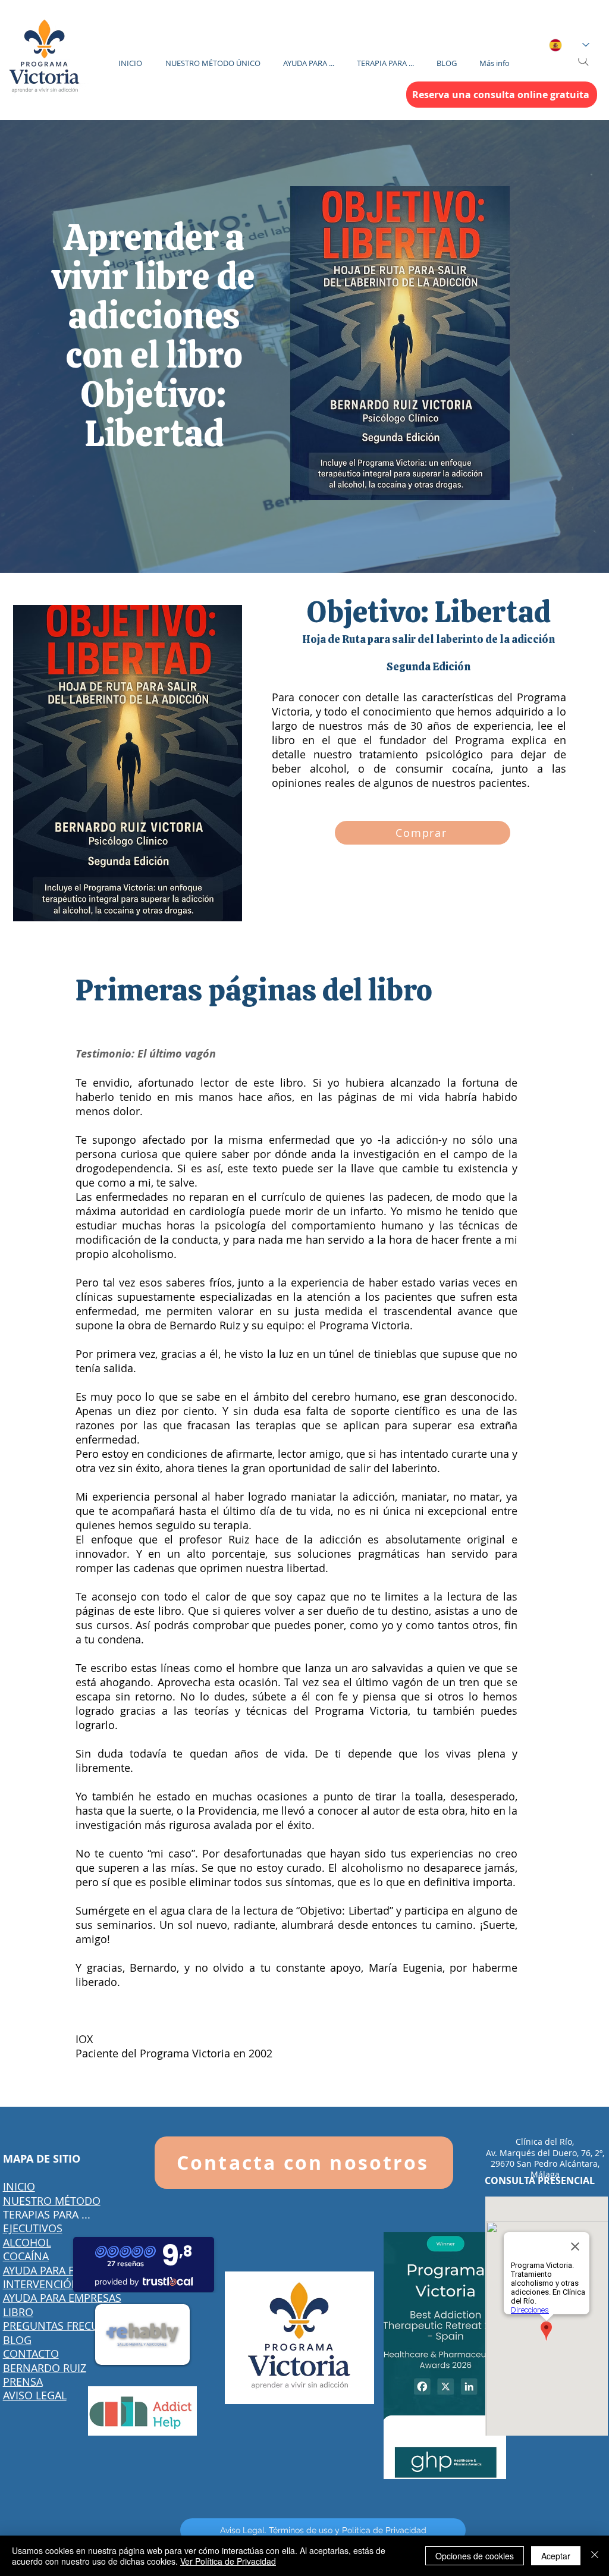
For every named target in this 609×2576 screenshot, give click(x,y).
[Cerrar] (595, 2556)
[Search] (583, 61)
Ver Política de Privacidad (228, 2561)
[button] (309, 58)
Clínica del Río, (545, 2142)
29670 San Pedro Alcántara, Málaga (545, 2169)
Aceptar (556, 2556)
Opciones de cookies (475, 2556)
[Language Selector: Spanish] (569, 45)
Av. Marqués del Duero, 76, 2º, (545, 2153)
